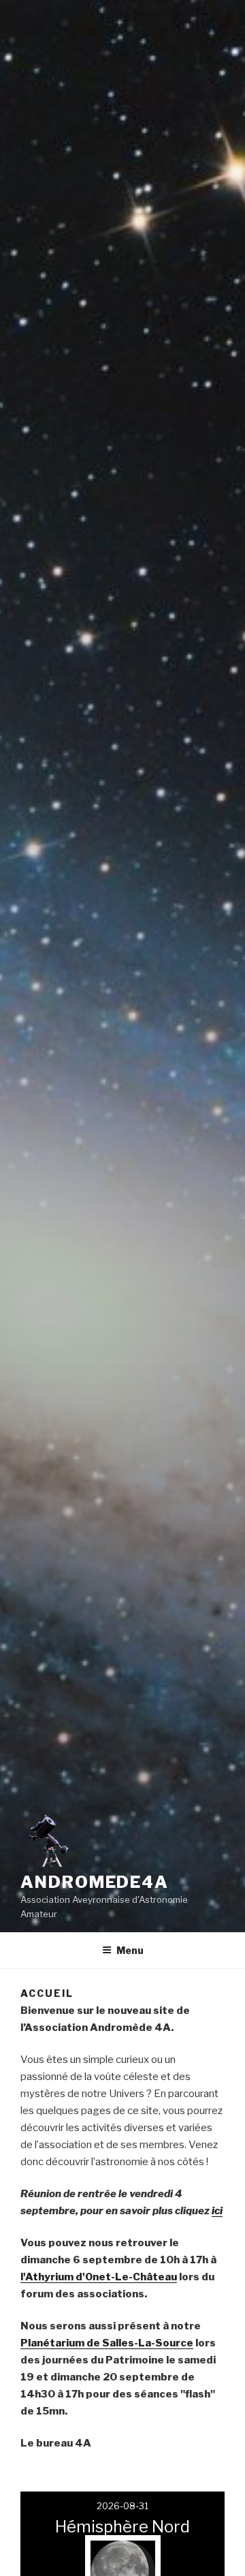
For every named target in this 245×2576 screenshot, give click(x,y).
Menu (130, 1950)
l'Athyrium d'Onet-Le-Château (99, 2277)
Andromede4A (95, 1882)
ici (217, 2211)
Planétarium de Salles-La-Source (107, 2343)
